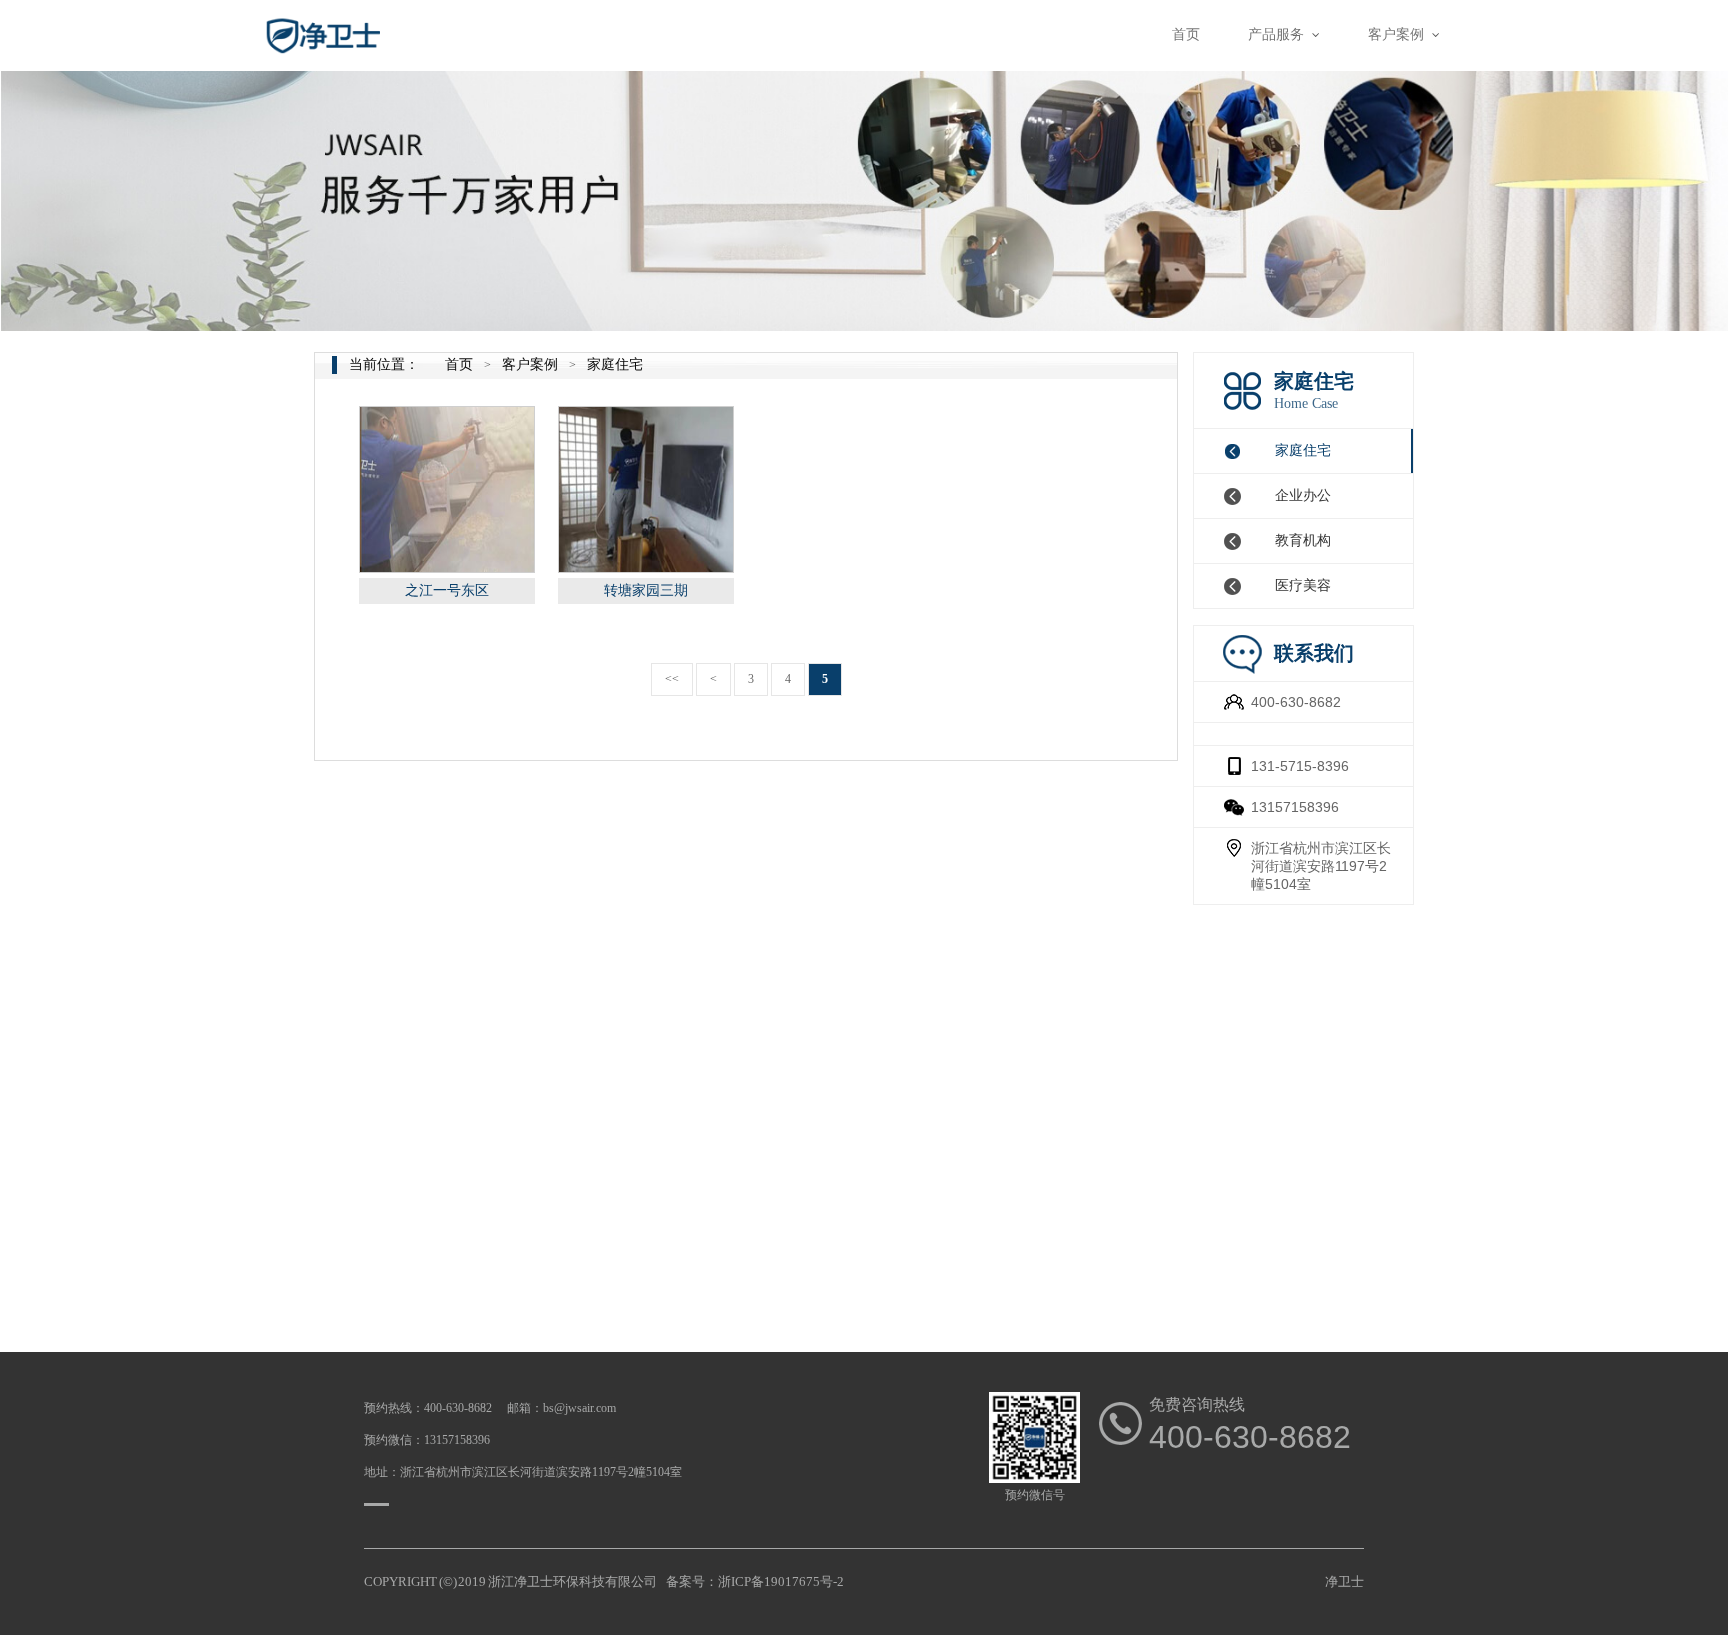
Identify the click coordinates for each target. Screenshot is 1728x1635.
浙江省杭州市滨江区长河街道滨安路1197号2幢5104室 (1321, 866)
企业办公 (1303, 495)
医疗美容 (1303, 585)
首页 (459, 364)
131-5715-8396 (1300, 766)
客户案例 (530, 364)
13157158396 (1295, 807)
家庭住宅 (1303, 450)
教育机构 (1303, 540)
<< (672, 679)
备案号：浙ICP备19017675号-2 (755, 1581)
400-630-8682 (1296, 702)
